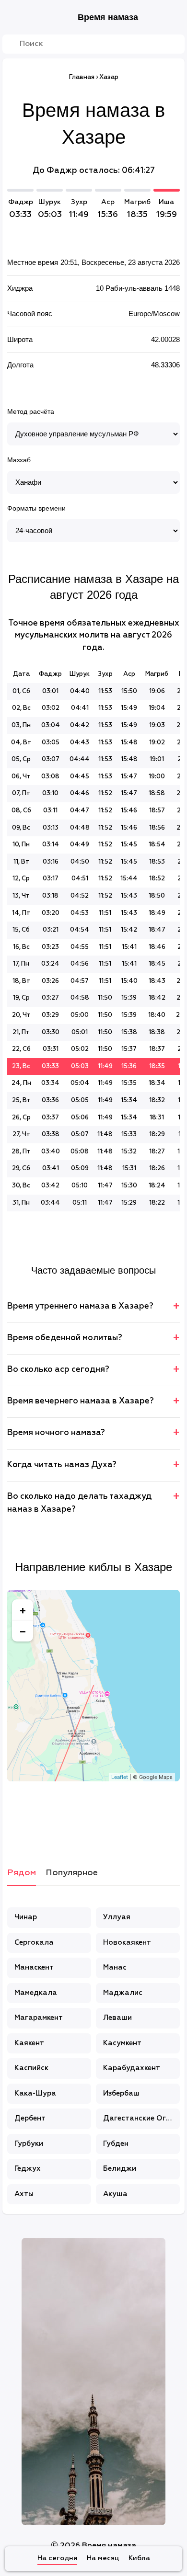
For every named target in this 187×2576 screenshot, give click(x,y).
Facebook (70, 1817)
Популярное (72, 1873)
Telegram (117, 1817)
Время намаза (108, 17)
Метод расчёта (31, 411)
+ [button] (23, 1610)
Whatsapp (141, 1817)
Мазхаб (19, 460)
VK (46, 1817)
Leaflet (120, 1777)
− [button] (23, 1631)
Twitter (93, 1817)
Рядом (22, 1873)
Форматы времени (36, 508)
